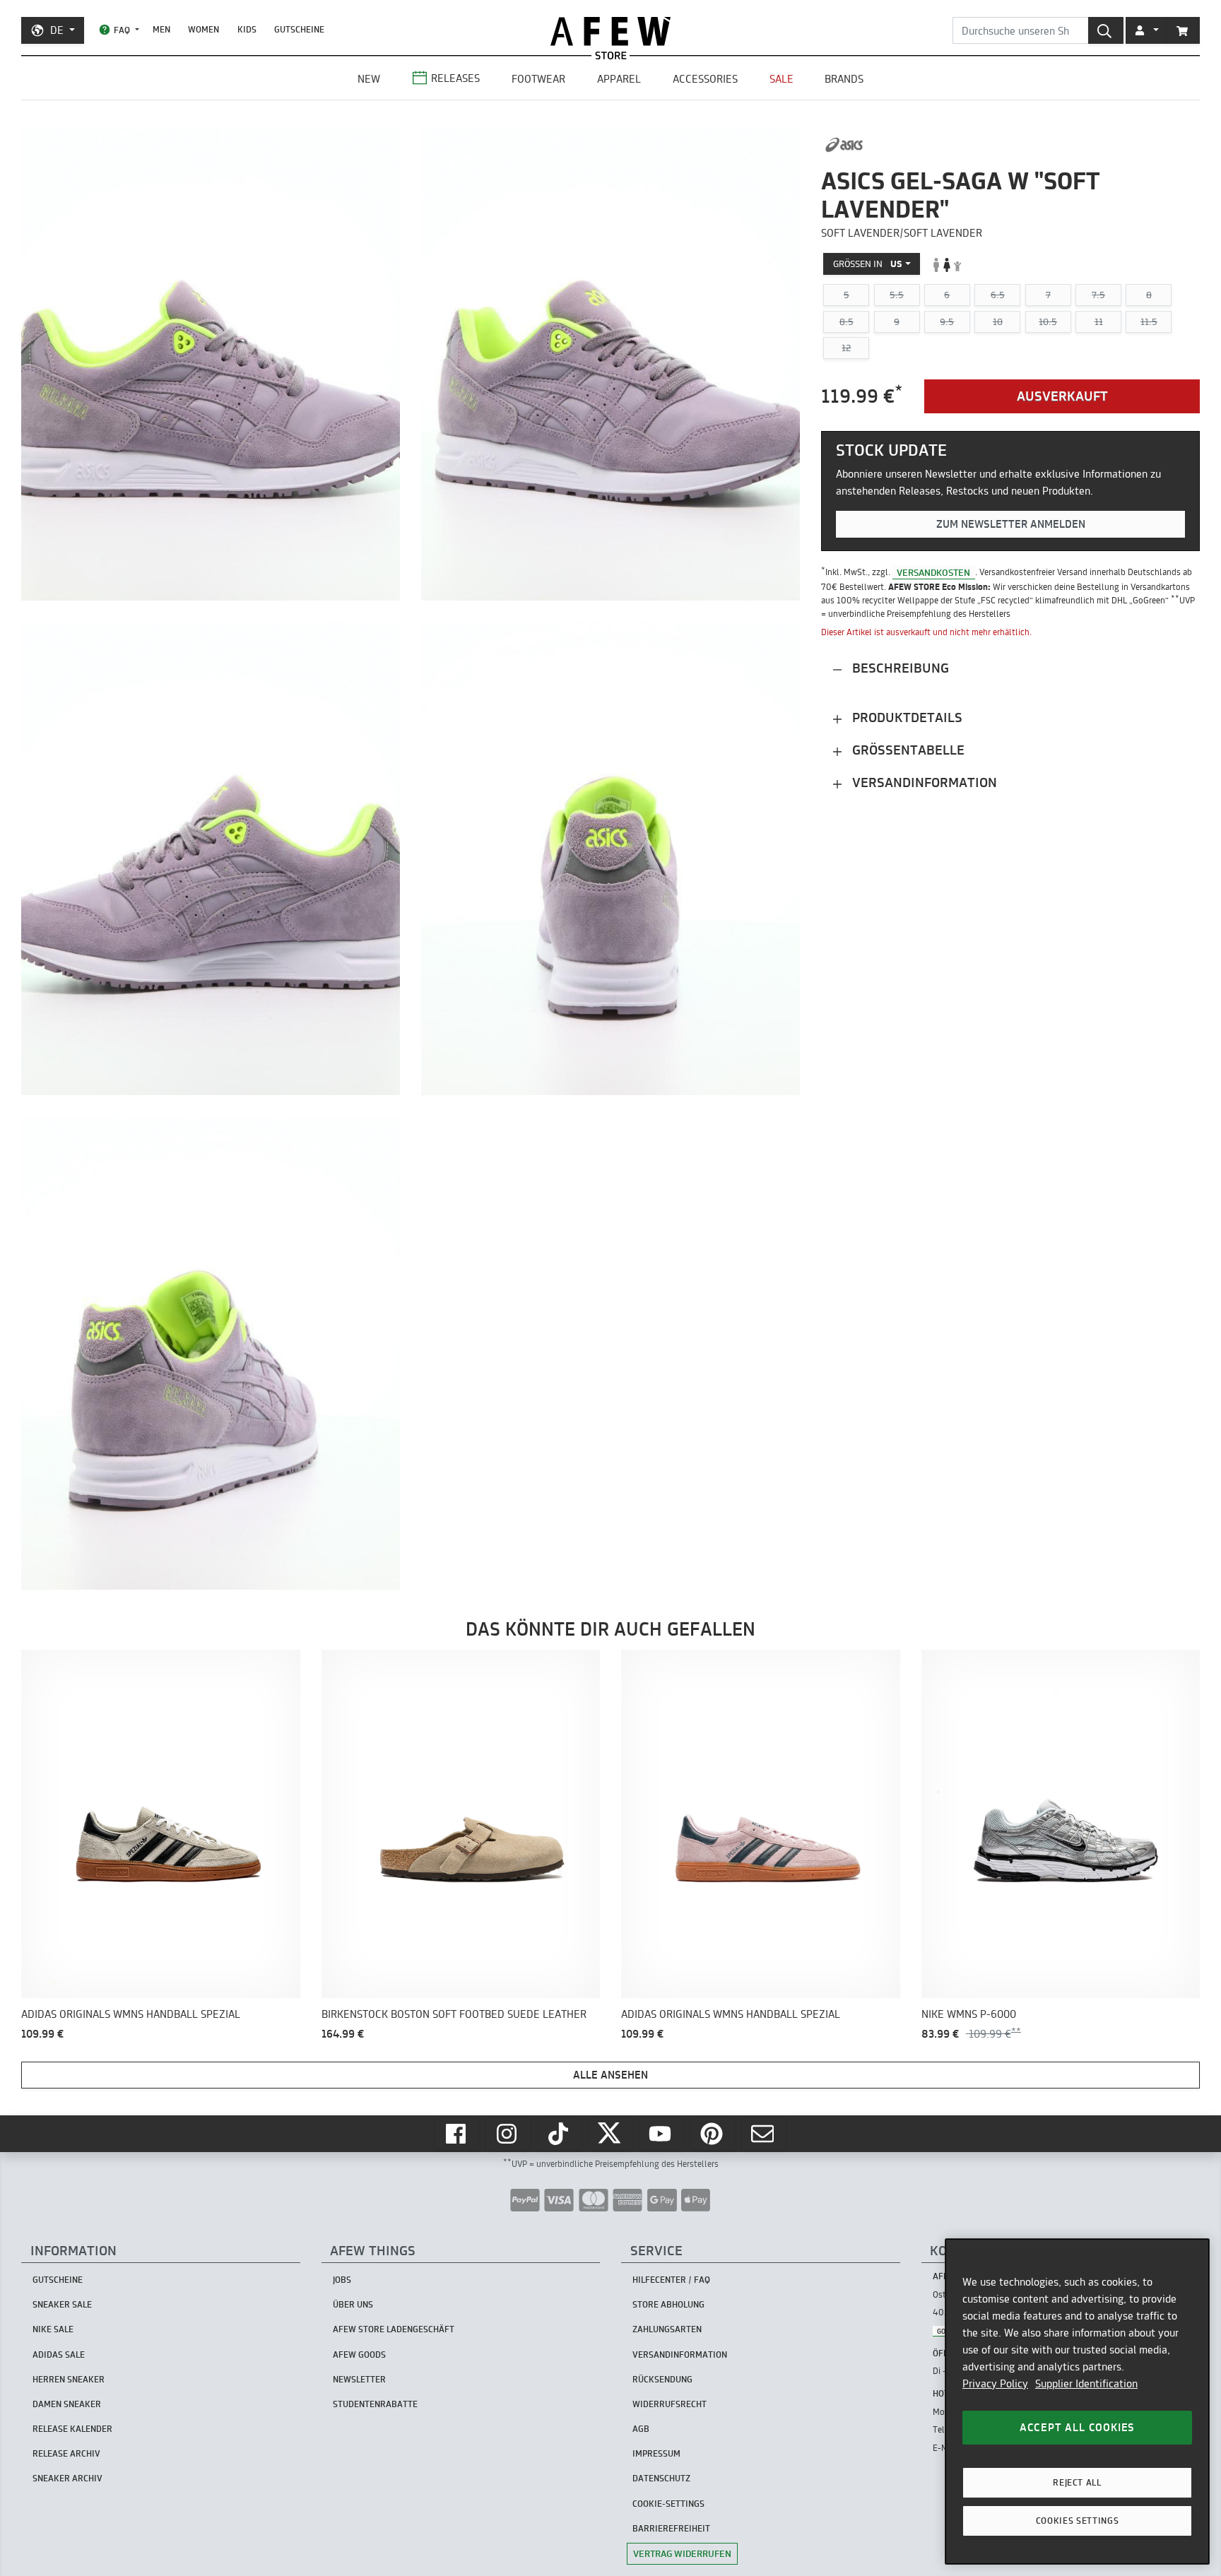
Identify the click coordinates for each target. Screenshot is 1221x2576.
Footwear (538, 79)
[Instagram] (508, 2134)
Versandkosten (933, 572)
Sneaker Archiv (67, 2478)
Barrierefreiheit (671, 2528)
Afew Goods (359, 2355)
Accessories (705, 79)
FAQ (122, 30)
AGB (641, 2429)
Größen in (868, 264)
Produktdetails (906, 718)
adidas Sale (59, 2355)
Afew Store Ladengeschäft (394, 2329)
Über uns (353, 2304)
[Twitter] (610, 2134)
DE (57, 30)
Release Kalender (72, 2429)
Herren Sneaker (69, 2379)
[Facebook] (457, 2134)
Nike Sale (53, 2329)
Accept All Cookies (1077, 2427)
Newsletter (359, 2379)
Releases (455, 78)
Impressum (656, 2453)
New (369, 79)
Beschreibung (899, 669)
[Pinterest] (713, 2134)
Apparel (619, 79)
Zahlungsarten (667, 2329)
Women (203, 29)
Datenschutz (661, 2478)
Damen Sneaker (67, 2404)
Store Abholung (668, 2304)
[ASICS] (844, 145)
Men (161, 29)
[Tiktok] (560, 2134)
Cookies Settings (1078, 2521)
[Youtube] (661, 2134)
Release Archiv (66, 2453)
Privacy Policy (995, 2383)
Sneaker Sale (62, 2304)
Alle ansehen (610, 2075)
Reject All (1077, 2482)
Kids (247, 29)
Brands (844, 79)
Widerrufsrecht (670, 2404)
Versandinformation (923, 783)
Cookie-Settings (668, 2504)
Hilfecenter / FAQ (671, 2280)
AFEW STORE (610, 31)
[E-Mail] (764, 2134)
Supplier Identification (1086, 2383)
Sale (781, 79)
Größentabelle (907, 751)
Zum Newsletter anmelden (1011, 524)
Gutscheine (299, 29)
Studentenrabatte (375, 2404)
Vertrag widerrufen (682, 2553)
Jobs (342, 2280)
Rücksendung (662, 2379)
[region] (1077, 2401)
